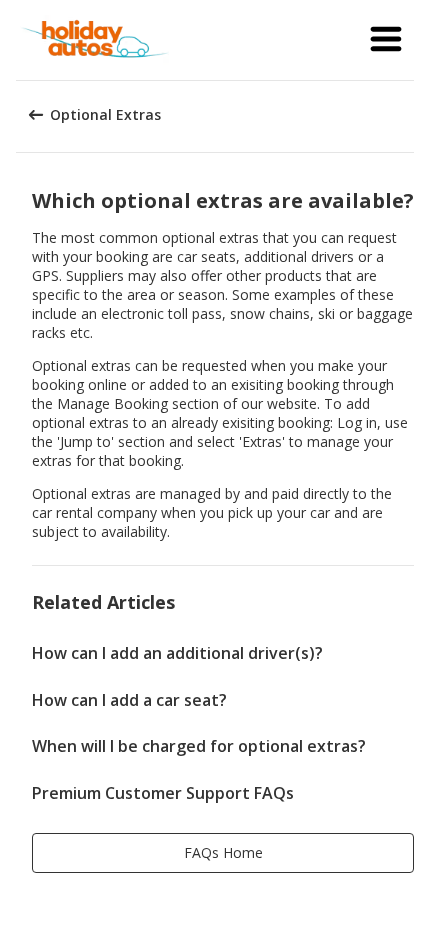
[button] (386, 40)
